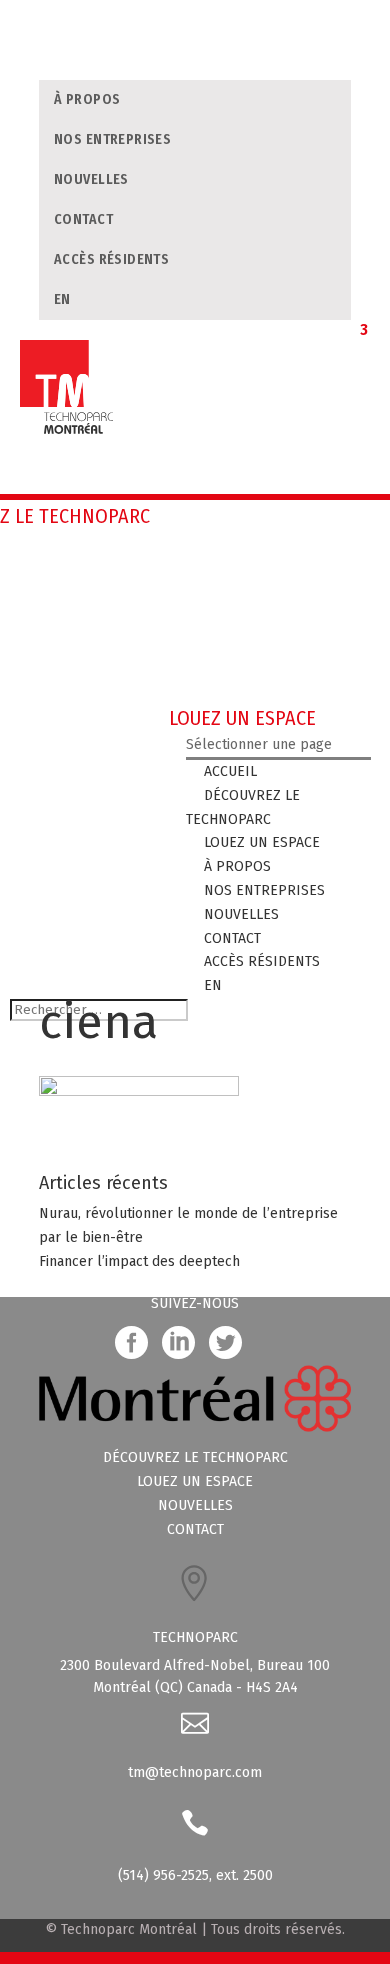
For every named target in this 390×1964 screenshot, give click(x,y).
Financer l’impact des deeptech (139, 1261)
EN (62, 299)
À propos (87, 99)
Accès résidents (111, 259)
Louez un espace (195, 1481)
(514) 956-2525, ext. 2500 (195, 1875)
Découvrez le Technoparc (195, 1457)
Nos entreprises (112, 139)
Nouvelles (91, 179)
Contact (83, 219)
